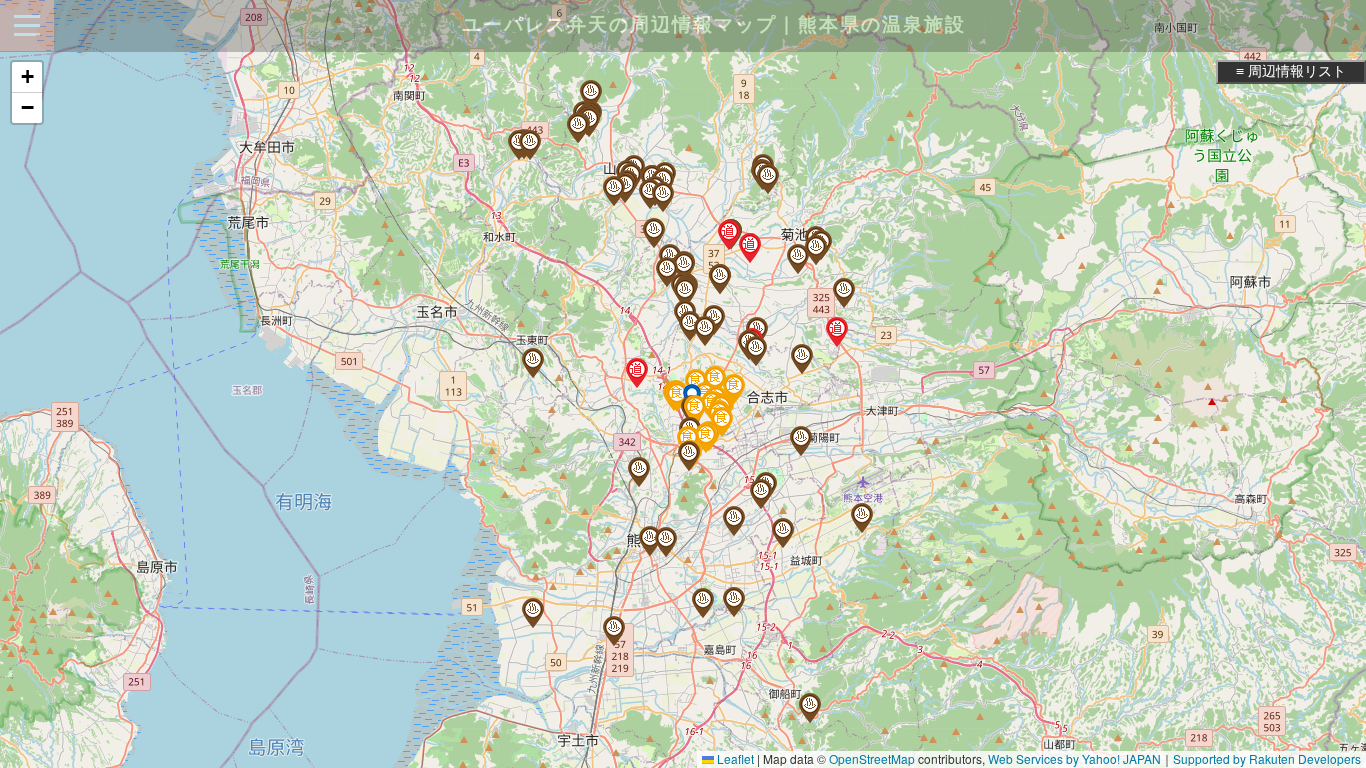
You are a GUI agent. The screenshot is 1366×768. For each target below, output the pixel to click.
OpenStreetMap (872, 758)
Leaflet (734, 758)
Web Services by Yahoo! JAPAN (1074, 758)
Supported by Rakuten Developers (1267, 758)
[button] (684, 267)
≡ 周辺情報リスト (1291, 71)
